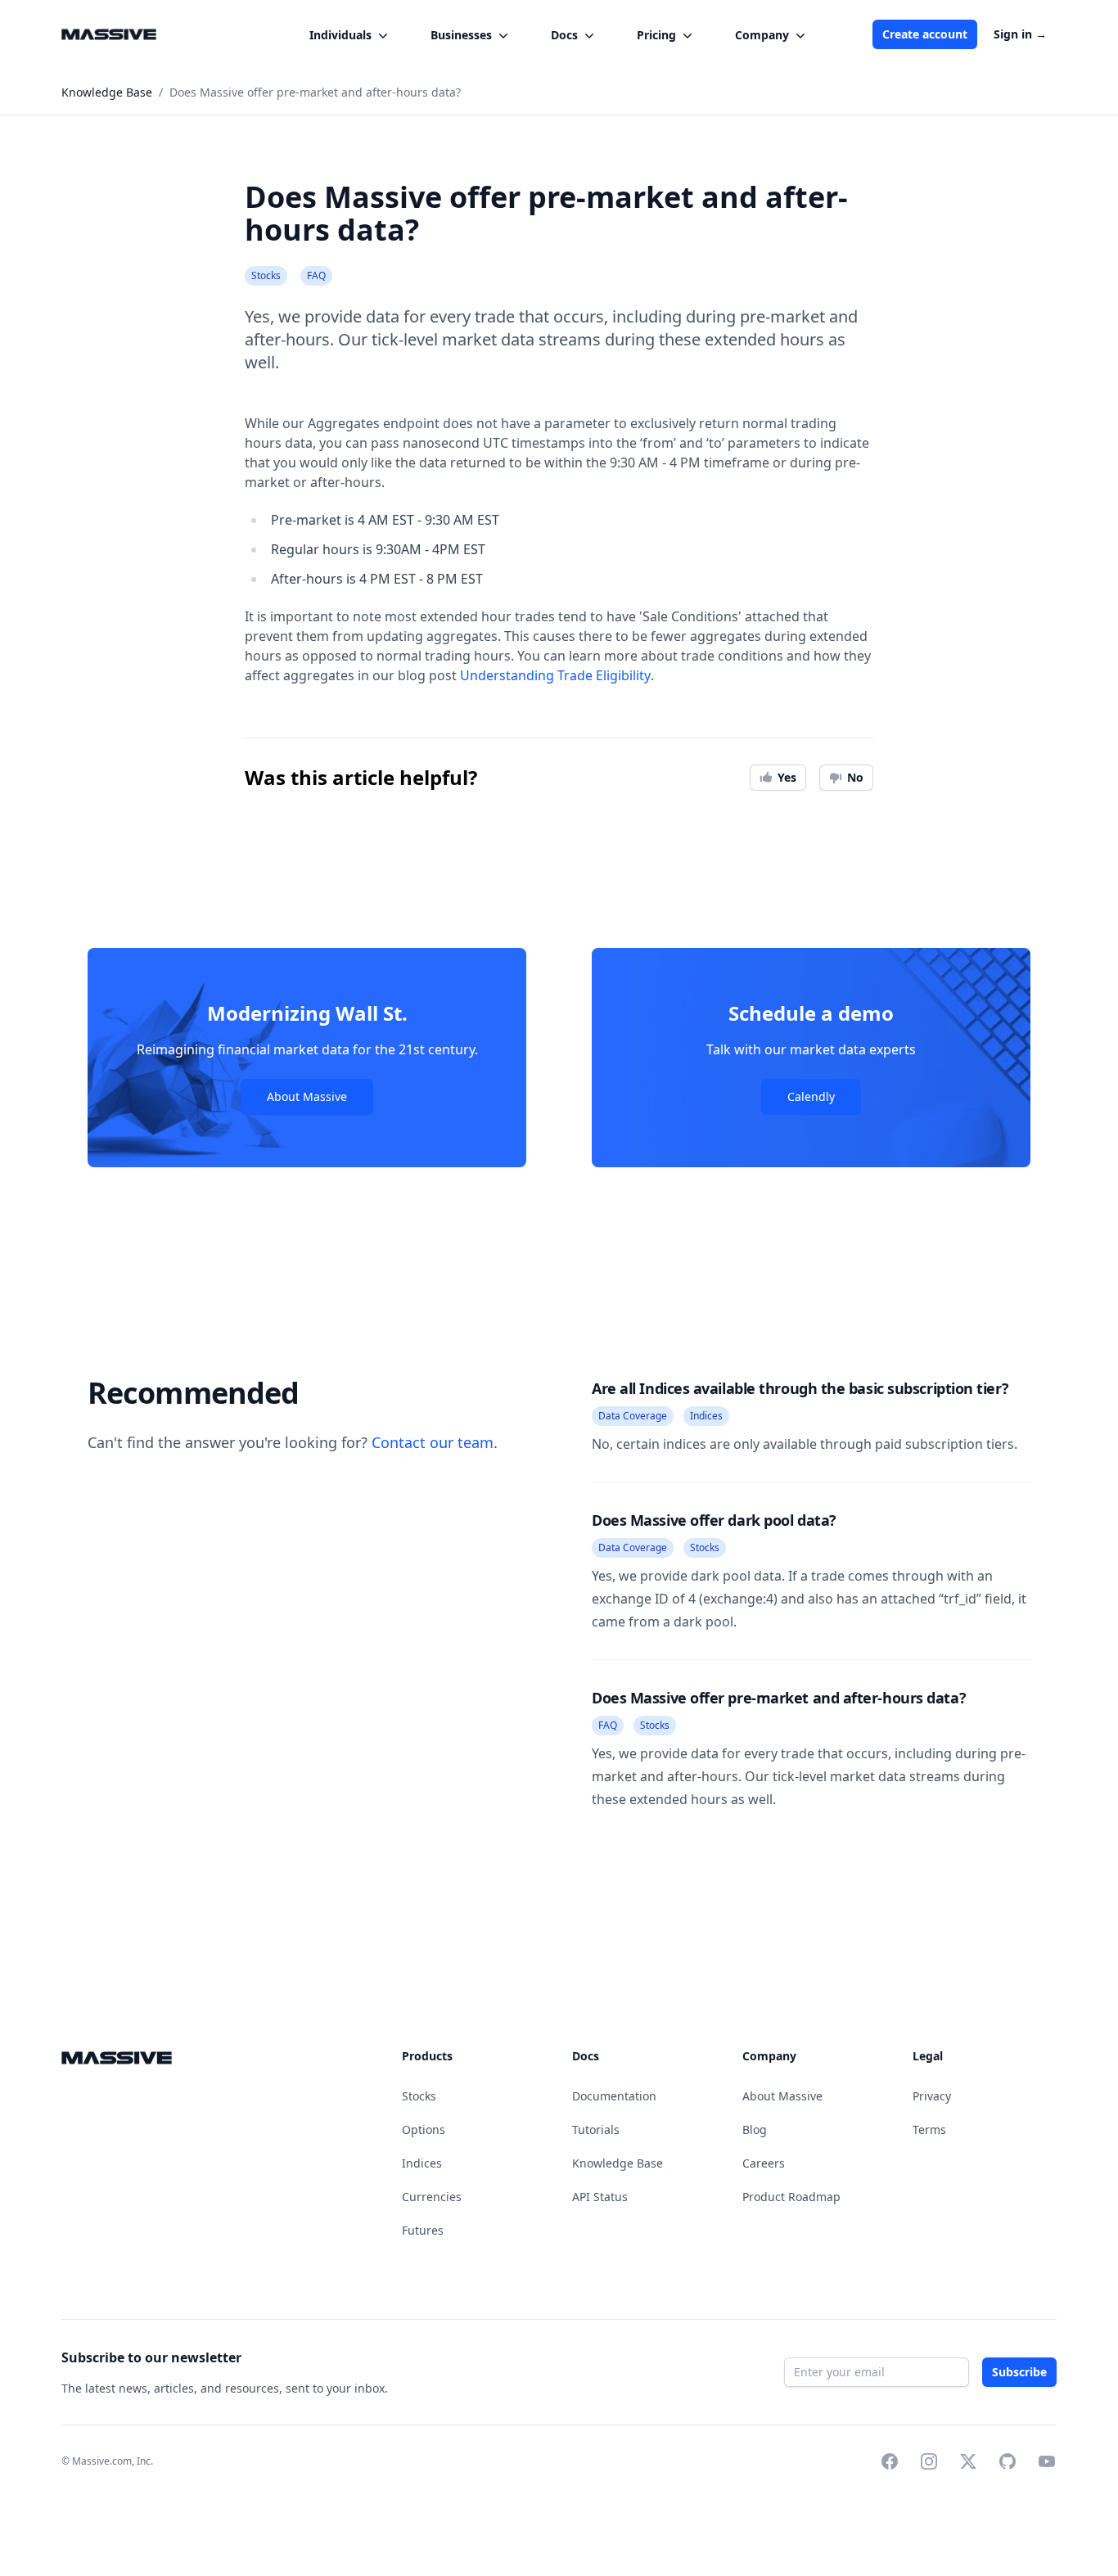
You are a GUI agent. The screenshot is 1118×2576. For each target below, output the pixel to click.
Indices (422, 2163)
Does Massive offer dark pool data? (714, 1520)
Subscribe (1020, 2372)
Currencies (432, 2197)
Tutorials (596, 2129)
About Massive (307, 1096)
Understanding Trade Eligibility (555, 675)
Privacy (932, 2096)
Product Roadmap (791, 2197)
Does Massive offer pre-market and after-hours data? (779, 1698)
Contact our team (433, 1442)
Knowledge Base (618, 2163)
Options (424, 2129)
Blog (755, 2129)
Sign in (1020, 34)
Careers (764, 2163)
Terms (929, 2129)
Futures (423, 2230)
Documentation (614, 2096)
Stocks (419, 2096)
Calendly (811, 1096)
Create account (925, 34)
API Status (600, 2197)
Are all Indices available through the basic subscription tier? (800, 1388)
